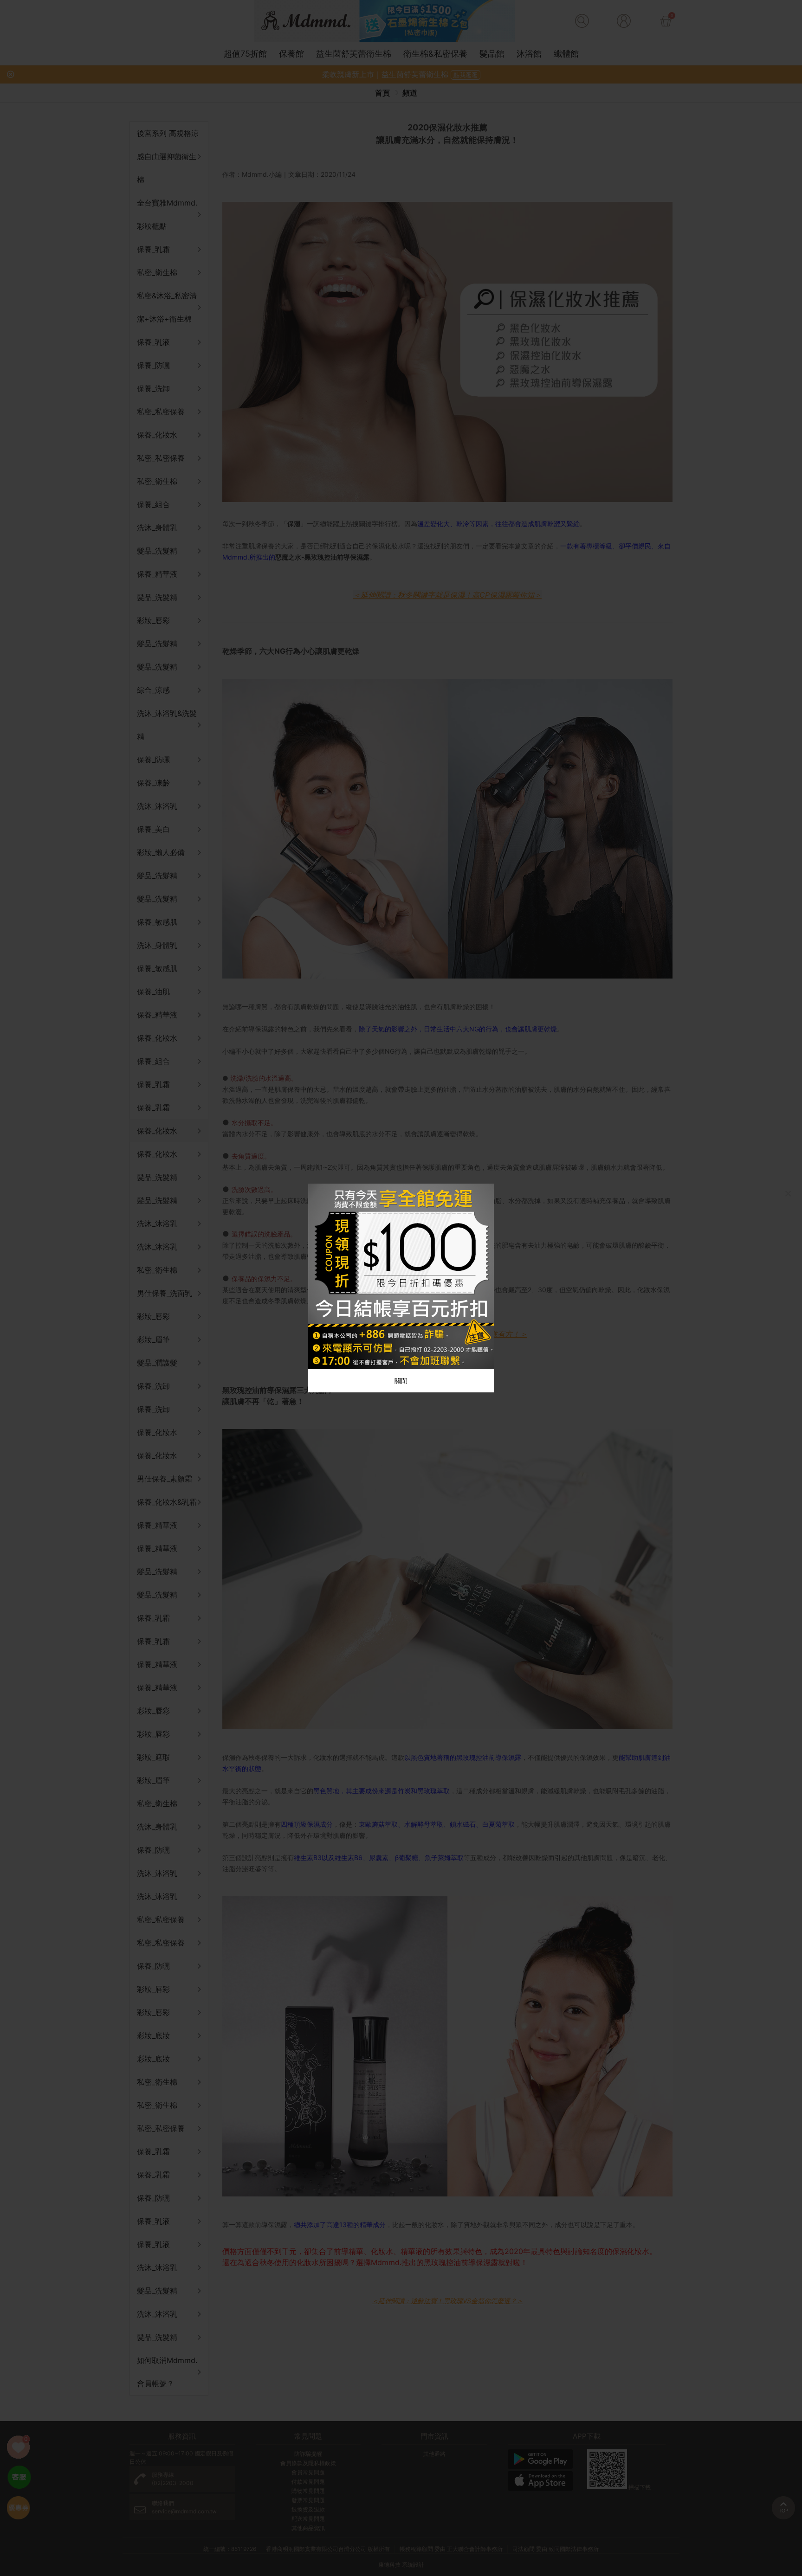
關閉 (401, 1381)
